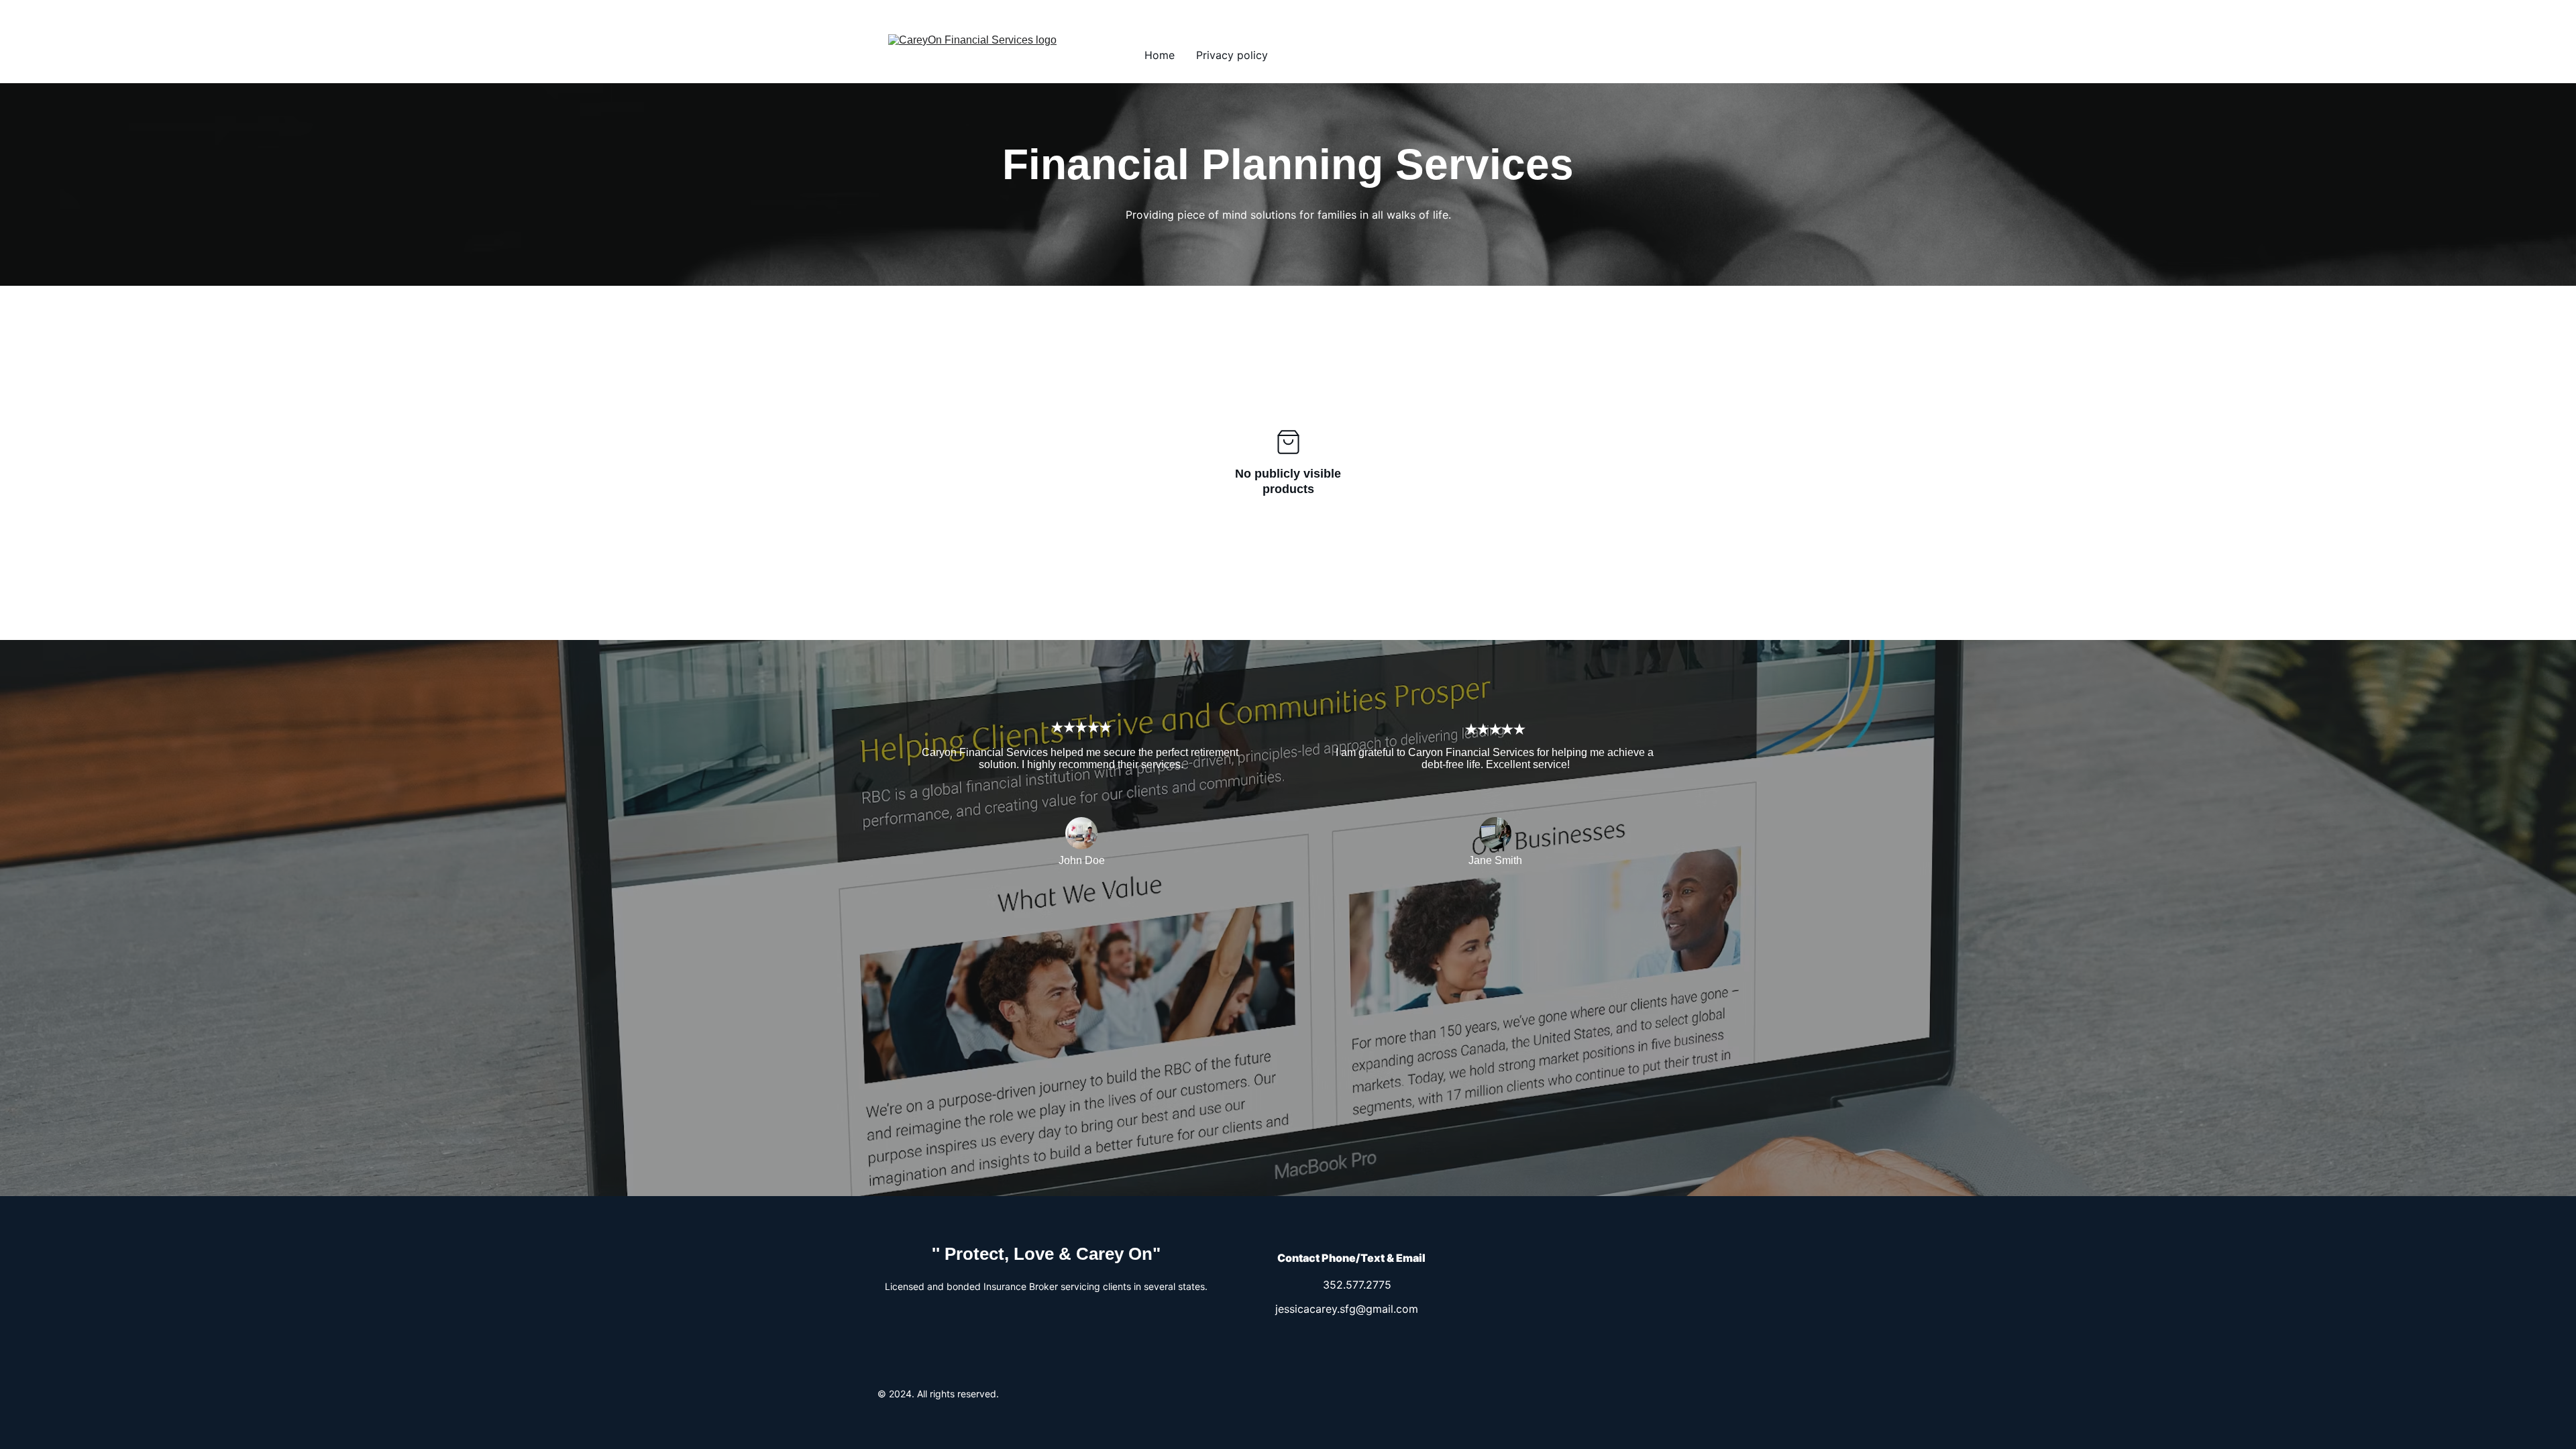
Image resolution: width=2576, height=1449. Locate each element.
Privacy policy (1232, 55)
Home (1160, 55)
